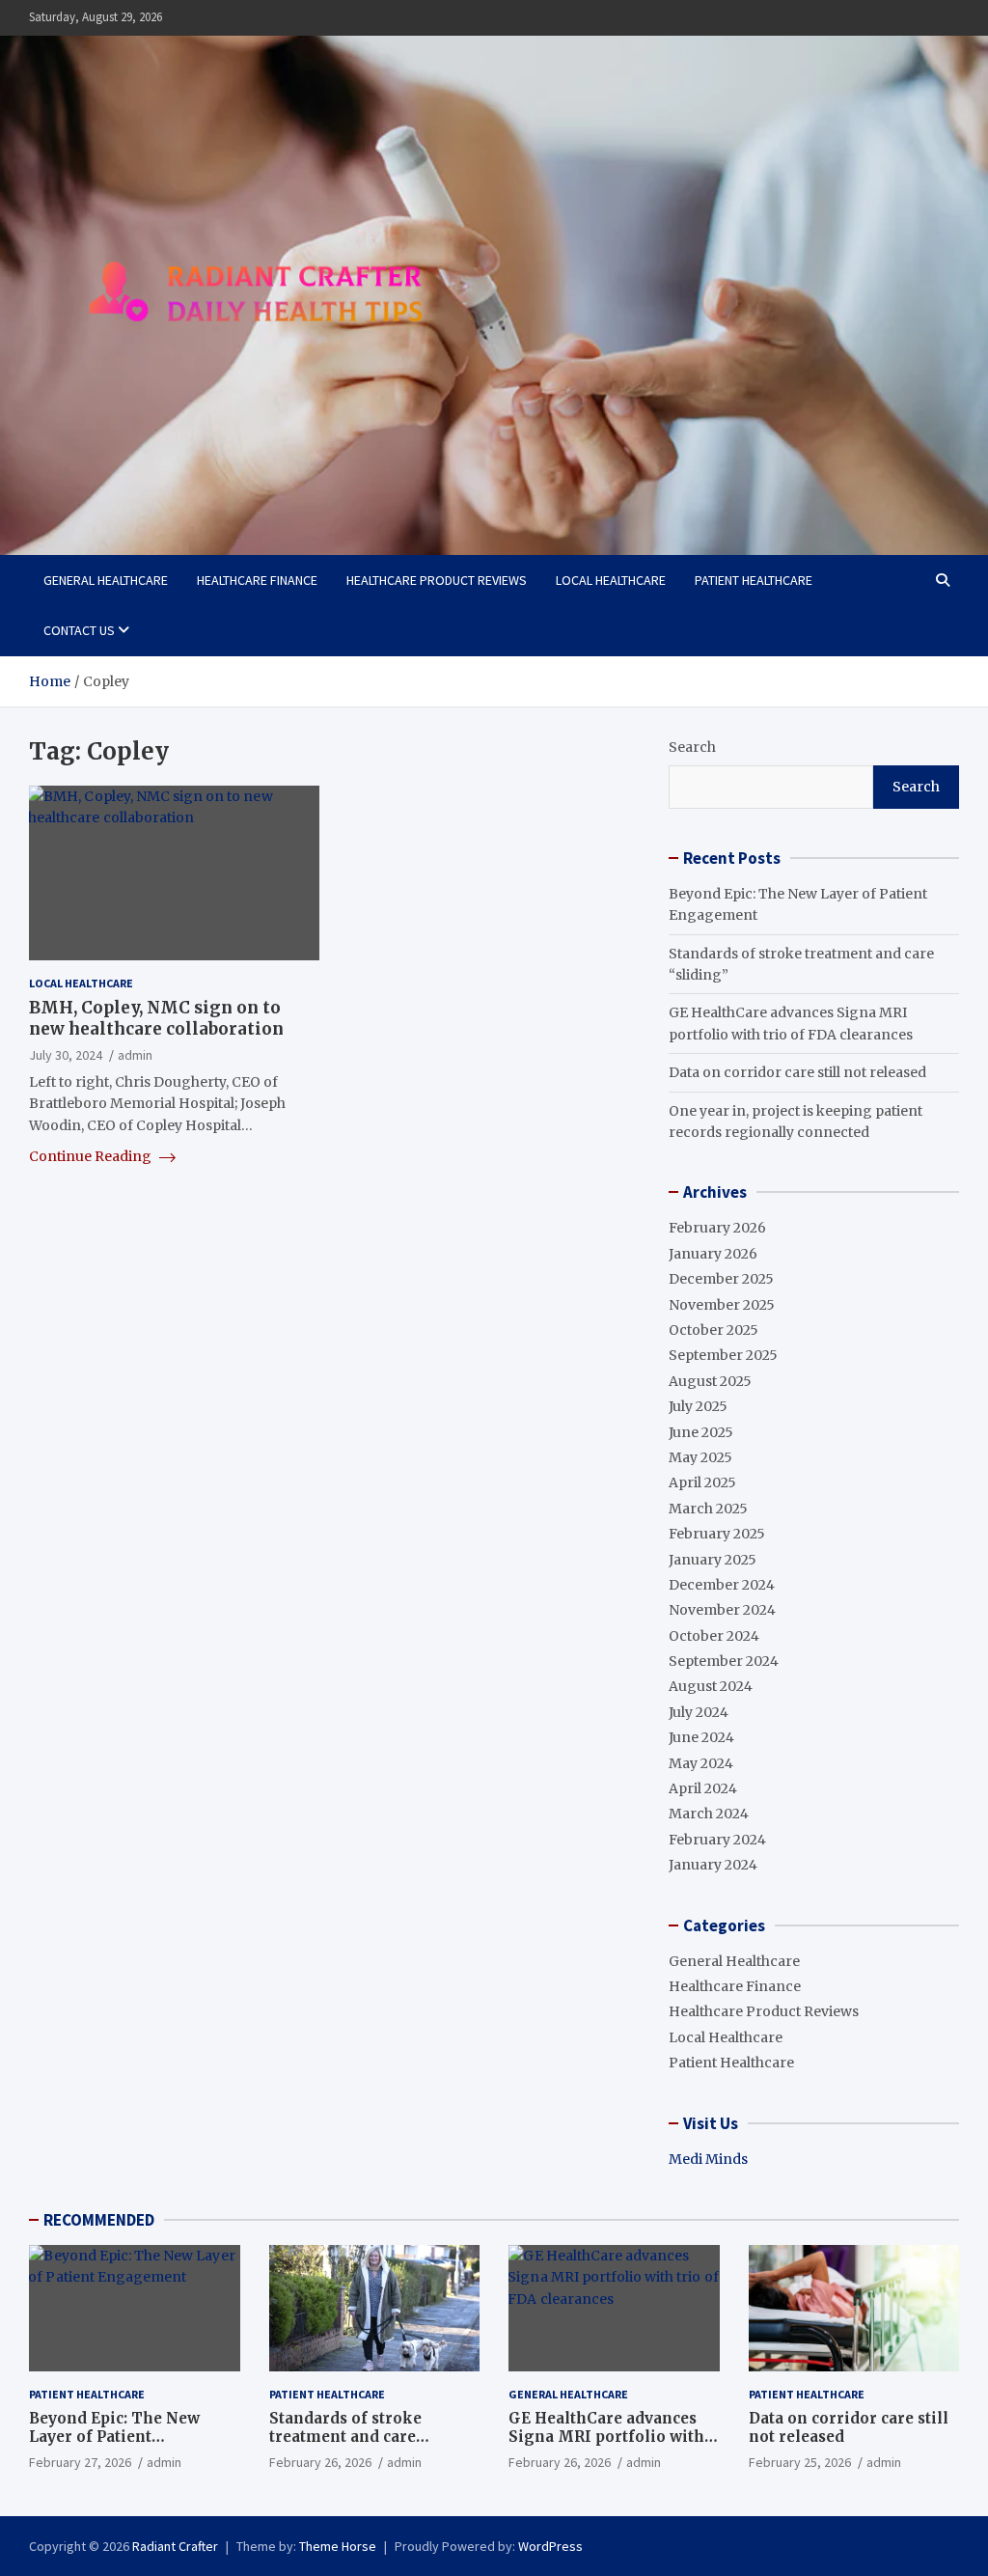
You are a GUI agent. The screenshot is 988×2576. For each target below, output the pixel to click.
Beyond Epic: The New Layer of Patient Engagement (114, 2437)
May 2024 (701, 1763)
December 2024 (722, 1585)
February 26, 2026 (320, 2462)
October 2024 (714, 1636)
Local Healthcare (611, 580)
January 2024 (713, 1865)
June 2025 (701, 1432)
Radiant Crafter (175, 2546)
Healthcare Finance (257, 580)
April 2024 (703, 1788)
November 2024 (722, 1610)
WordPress (550, 2546)
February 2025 (717, 1534)
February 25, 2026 (800, 2462)
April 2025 (702, 1482)
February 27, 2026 (80, 2462)
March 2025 (708, 1509)
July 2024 (699, 1712)
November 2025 (722, 1305)
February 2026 (717, 1228)
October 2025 (714, 1330)
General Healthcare (106, 580)
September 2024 (724, 1661)
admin (135, 1055)
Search (692, 747)
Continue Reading (92, 1156)
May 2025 (700, 1457)
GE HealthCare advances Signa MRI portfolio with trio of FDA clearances (606, 2437)
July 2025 (698, 1406)
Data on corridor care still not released (797, 1072)
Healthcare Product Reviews (437, 580)
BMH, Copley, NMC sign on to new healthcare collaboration (156, 1018)
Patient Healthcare (754, 580)
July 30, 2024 (66, 1055)
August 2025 (710, 1381)
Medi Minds (708, 2159)
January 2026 (713, 1254)
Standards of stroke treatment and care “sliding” (345, 2437)
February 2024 (717, 1840)
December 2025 (721, 1279)
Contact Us (79, 630)
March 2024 (709, 1814)
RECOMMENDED (99, 2220)
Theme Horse (338, 2546)
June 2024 (701, 1737)
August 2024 (711, 1686)
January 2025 (713, 1560)
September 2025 (723, 1355)
